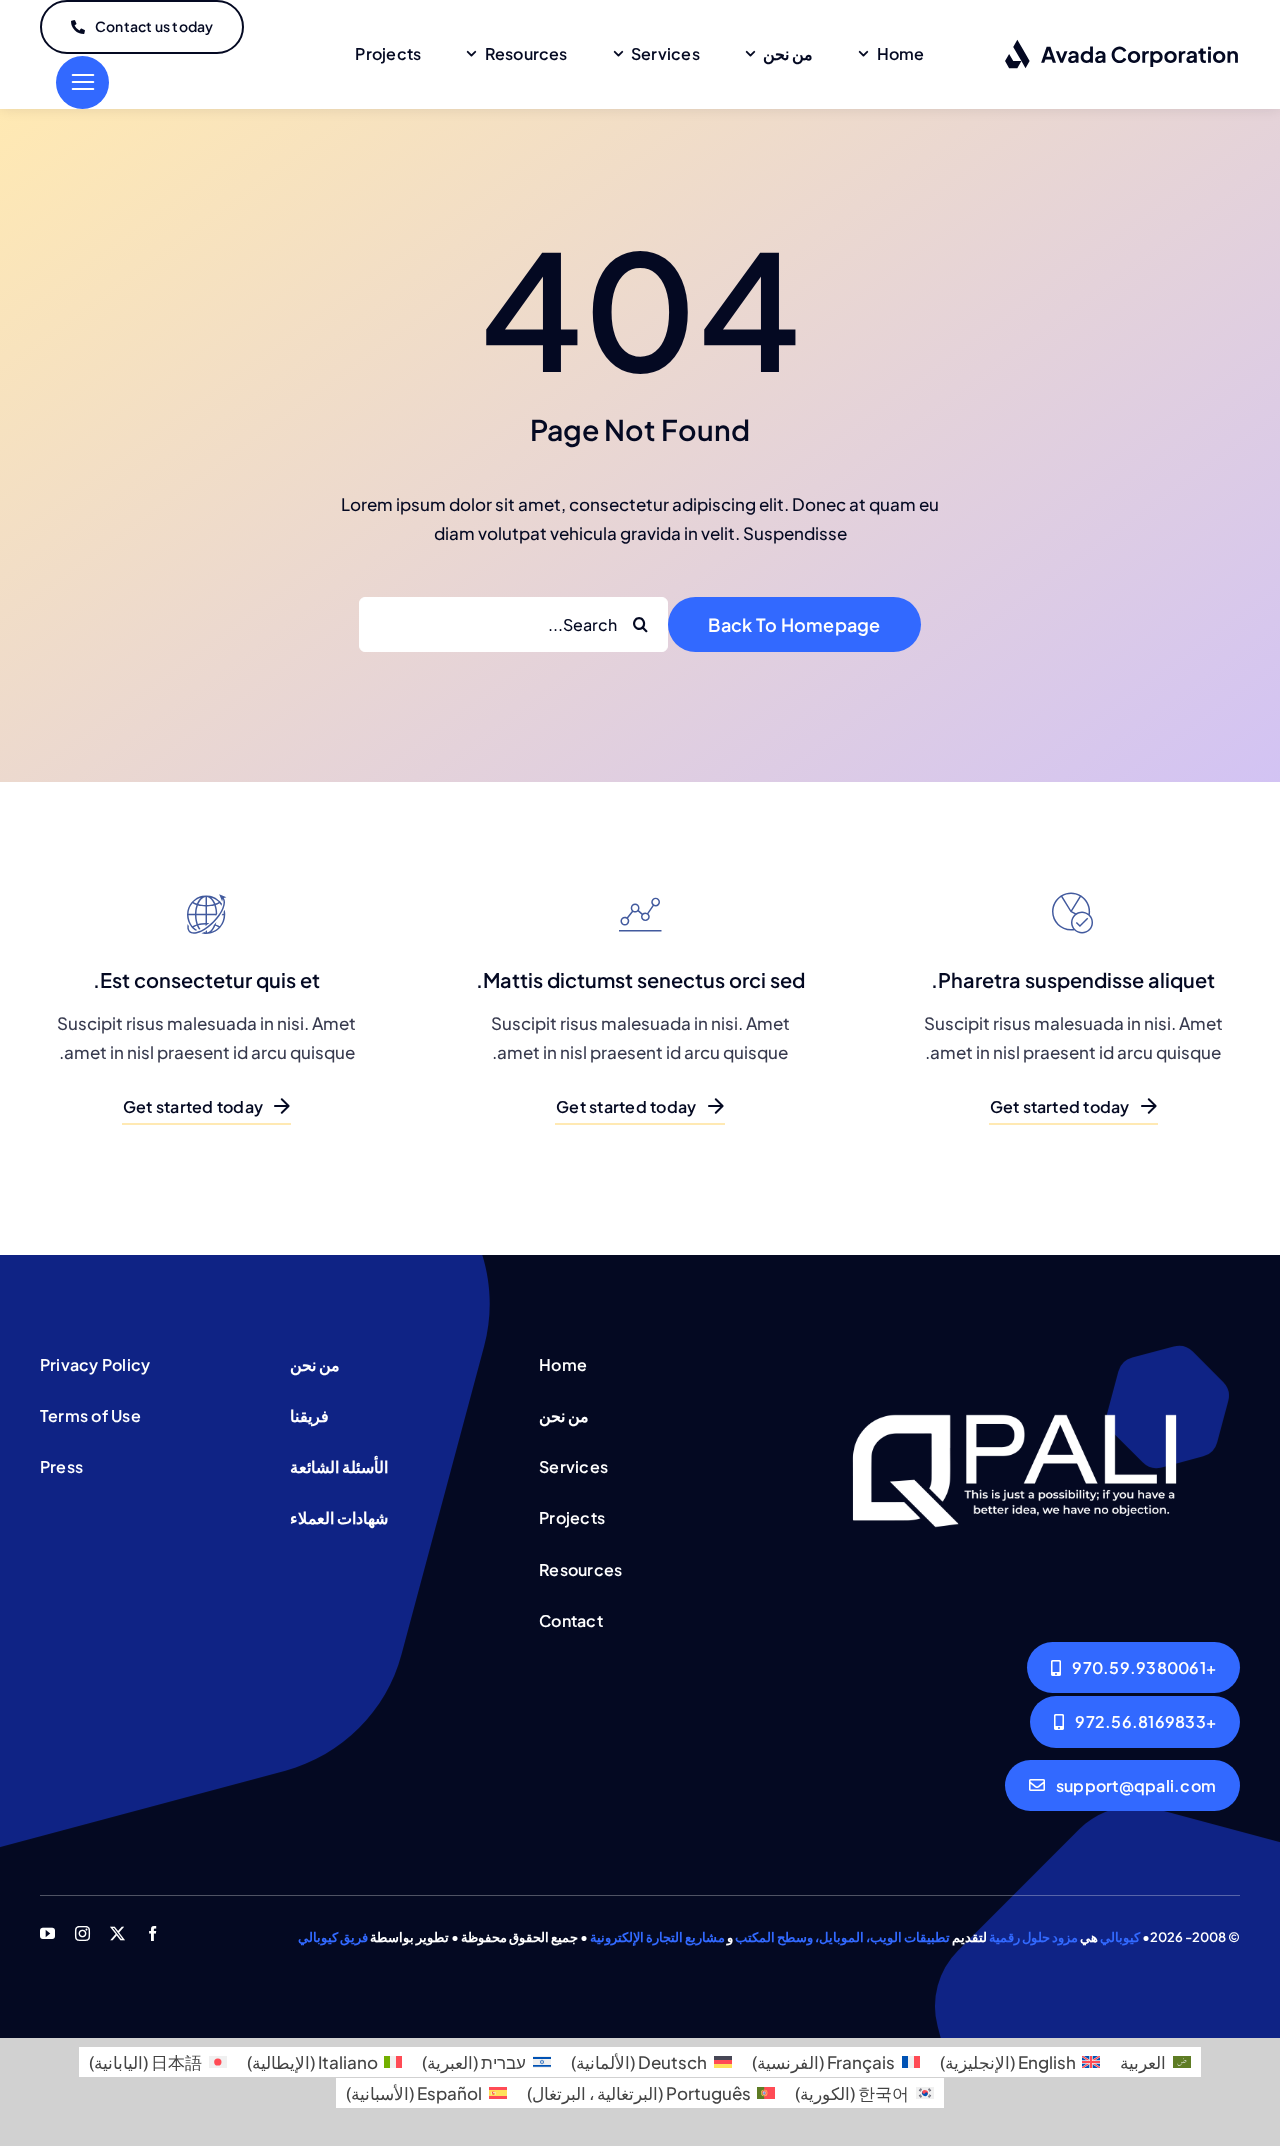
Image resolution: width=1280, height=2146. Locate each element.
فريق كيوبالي (333, 1937)
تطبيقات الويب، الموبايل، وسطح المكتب (842, 1937)
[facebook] (152, 1933)
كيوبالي (1120, 1937)
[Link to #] (82, 82)
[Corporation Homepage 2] (1014, 1353)
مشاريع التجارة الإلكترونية (657, 1937)
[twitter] (117, 1933)
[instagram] (82, 1933)
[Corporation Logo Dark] (1122, 47)
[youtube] (47, 1933)
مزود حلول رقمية (1033, 1937)
